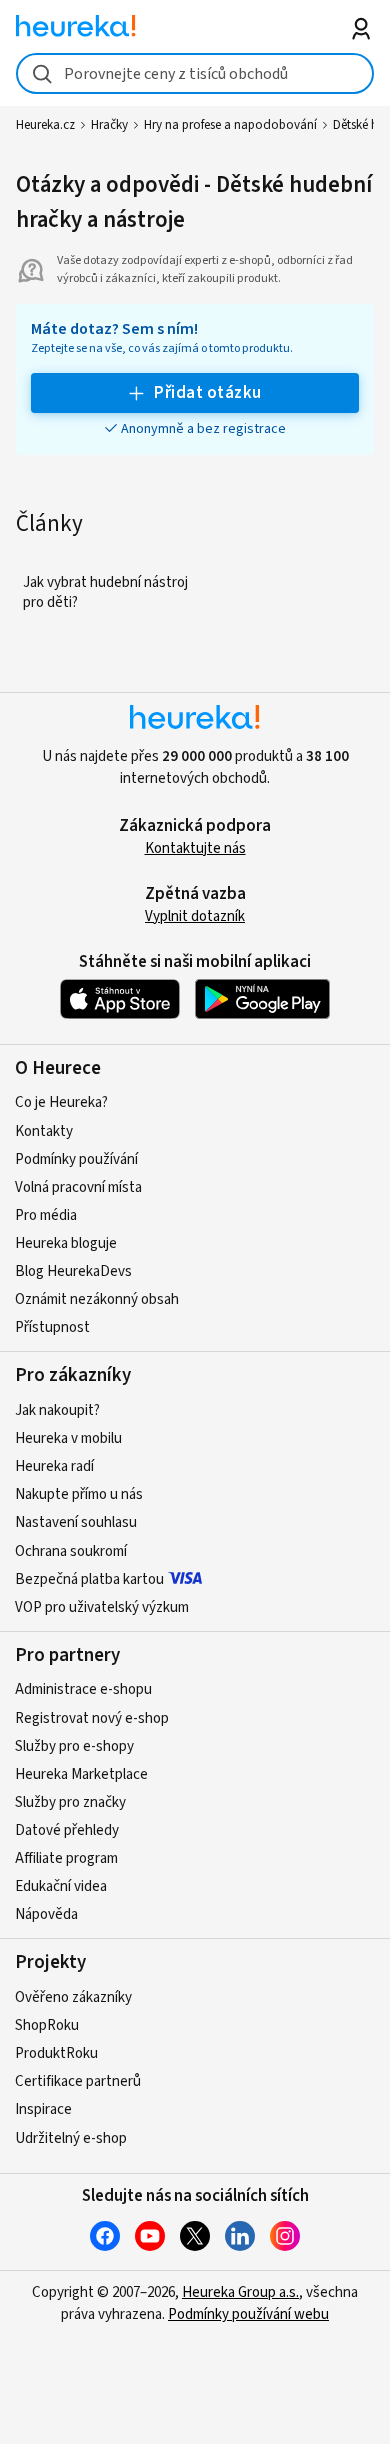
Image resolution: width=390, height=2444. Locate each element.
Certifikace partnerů (78, 2081)
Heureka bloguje (66, 1243)
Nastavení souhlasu (76, 1522)
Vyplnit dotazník (195, 916)
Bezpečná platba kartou (89, 1579)
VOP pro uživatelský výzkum (102, 1607)
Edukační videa (61, 1886)
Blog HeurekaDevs (73, 1271)
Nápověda (46, 1914)
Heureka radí (54, 1466)
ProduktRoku (56, 2053)
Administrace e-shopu (83, 1689)
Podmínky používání (76, 1159)
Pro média (46, 1215)
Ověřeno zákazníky (73, 1997)
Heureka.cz (45, 125)
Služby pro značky (70, 1802)
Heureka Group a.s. (240, 2292)
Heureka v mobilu (68, 1438)
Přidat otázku (207, 393)
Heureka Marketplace (81, 1774)
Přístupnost (52, 1327)
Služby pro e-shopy (74, 1746)
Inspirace (43, 2109)
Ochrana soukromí (71, 1551)
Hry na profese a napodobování (230, 125)
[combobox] (195, 73)
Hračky (109, 125)
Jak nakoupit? (57, 1410)
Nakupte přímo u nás (79, 1494)
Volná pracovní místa (78, 1187)
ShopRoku (47, 2025)
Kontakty (44, 1131)
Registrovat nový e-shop (92, 1718)
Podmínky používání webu (248, 2314)
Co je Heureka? (61, 1102)
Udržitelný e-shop (71, 2138)
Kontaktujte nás (195, 848)
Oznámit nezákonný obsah (97, 1299)
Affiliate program (66, 1858)
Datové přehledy (67, 1830)
